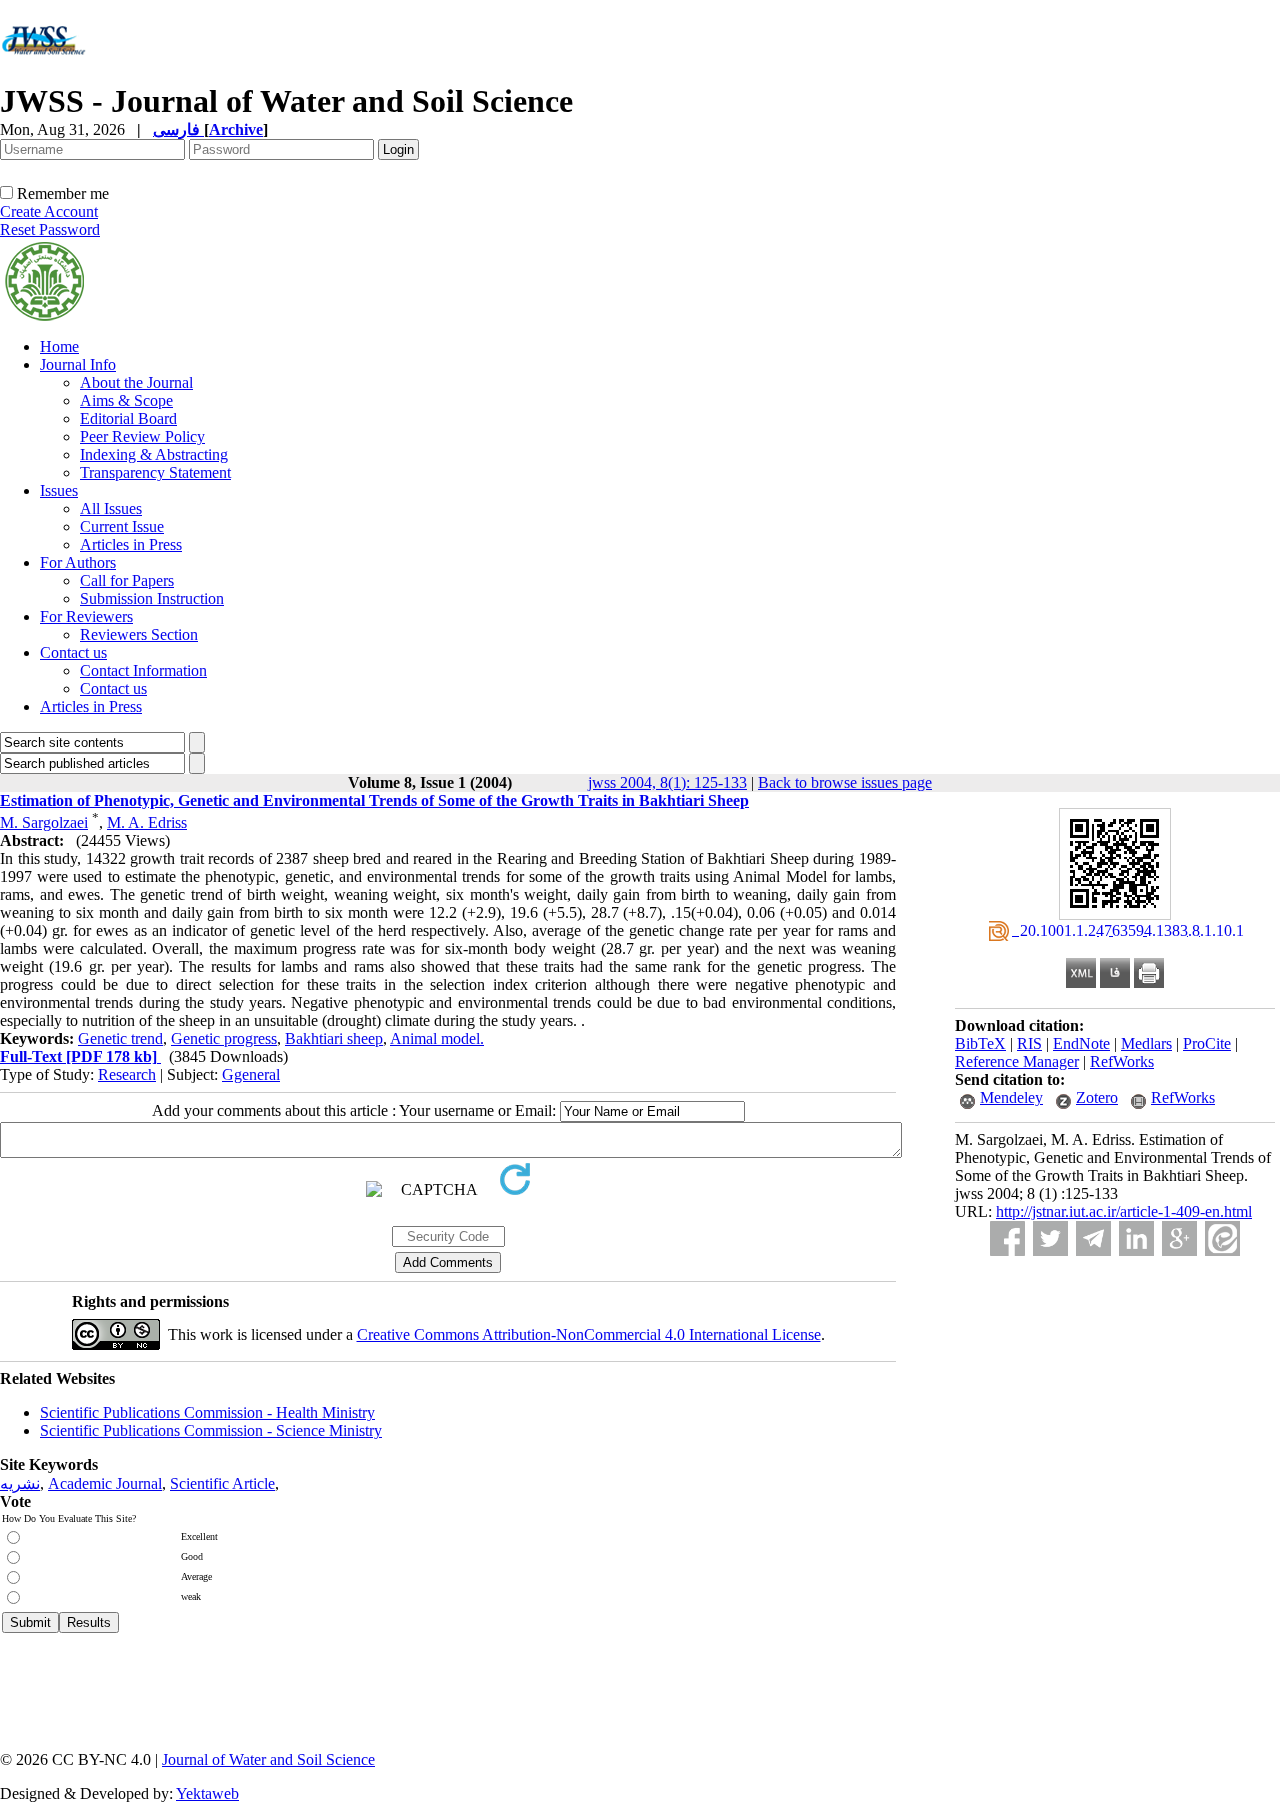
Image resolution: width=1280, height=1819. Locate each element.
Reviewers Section (139, 634)
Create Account (49, 211)
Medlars (1146, 1043)
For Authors (78, 562)
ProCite (1207, 1043)
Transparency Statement (155, 472)
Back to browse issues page (845, 782)
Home (59, 346)
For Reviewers (86, 616)
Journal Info (78, 364)
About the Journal (136, 382)
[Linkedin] (1136, 1238)
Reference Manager (1017, 1061)
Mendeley (1011, 1097)
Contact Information (143, 670)
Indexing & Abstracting (154, 454)
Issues (59, 490)
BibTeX (980, 1043)
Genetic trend (120, 1038)
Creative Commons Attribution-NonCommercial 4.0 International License (589, 1334)
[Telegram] (1093, 1238)
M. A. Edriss (147, 822)
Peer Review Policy (142, 436)
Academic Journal (105, 1483)
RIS (1029, 1043)
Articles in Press (131, 544)
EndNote (1081, 1043)
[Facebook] (1007, 1238)
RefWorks (1122, 1061)
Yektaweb (207, 1793)
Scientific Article (222, 1483)
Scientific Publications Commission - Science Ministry (211, 1430)
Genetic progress (224, 1038)
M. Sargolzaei (44, 822)
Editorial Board (128, 418)
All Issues (111, 508)
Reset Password (50, 229)
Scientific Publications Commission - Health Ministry (207, 1412)
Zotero (1097, 1097)
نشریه (20, 1483)
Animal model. (437, 1038)
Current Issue (122, 526)
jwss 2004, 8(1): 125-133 (667, 782)
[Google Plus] (1179, 1238)
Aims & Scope (126, 400)
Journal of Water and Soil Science (268, 1759)
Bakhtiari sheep (334, 1038)
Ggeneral (251, 1074)
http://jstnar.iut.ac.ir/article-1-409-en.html (1124, 1211)
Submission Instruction (152, 598)
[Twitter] (1050, 1238)
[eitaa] (1222, 1238)
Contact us (73, 652)
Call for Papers (127, 580)
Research (127, 1074)
